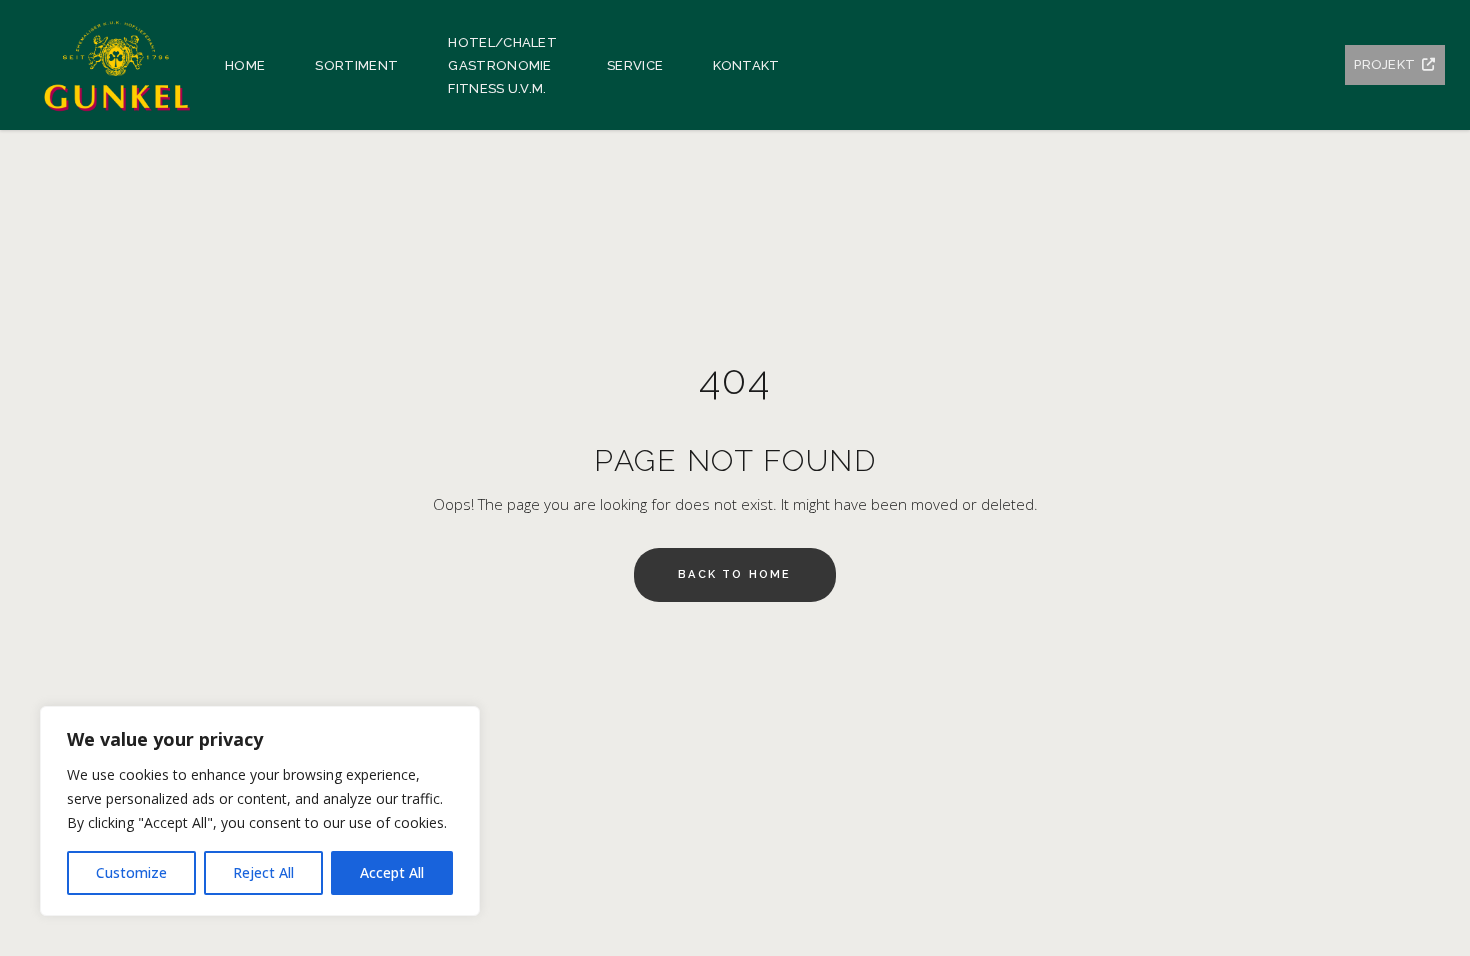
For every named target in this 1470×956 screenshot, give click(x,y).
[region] (260, 811)
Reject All (263, 872)
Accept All (392, 872)
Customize (131, 872)
